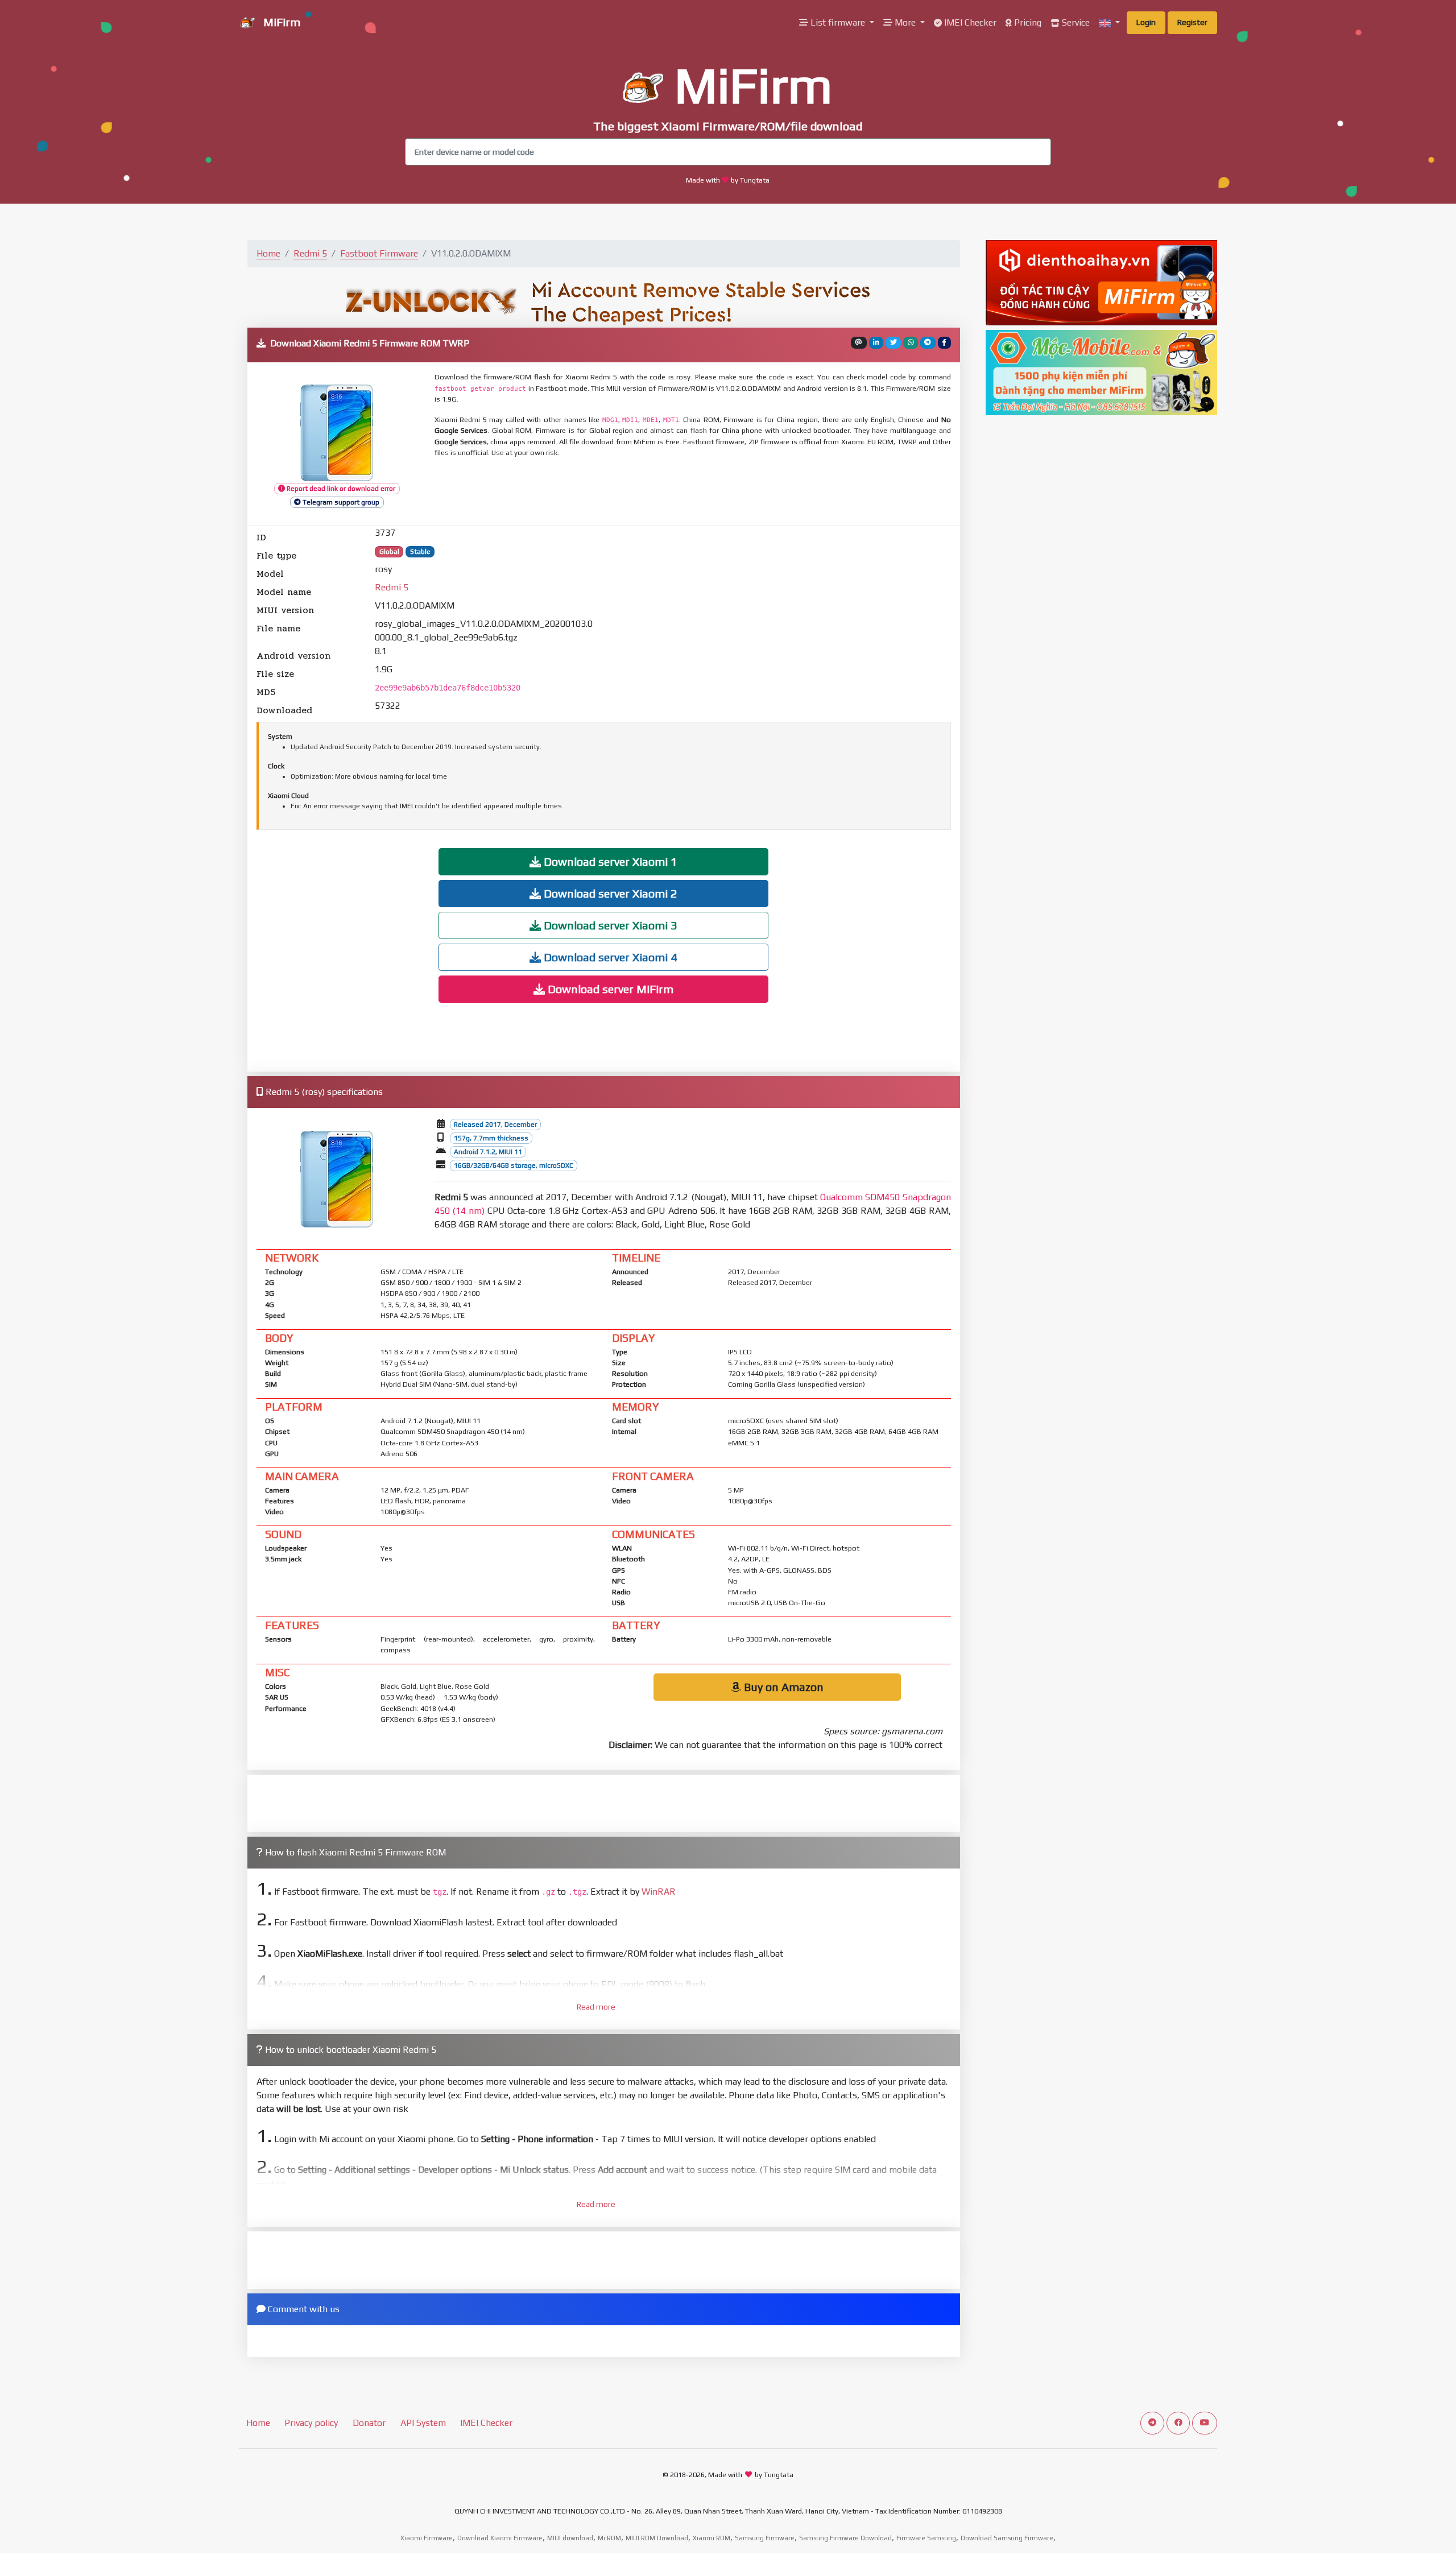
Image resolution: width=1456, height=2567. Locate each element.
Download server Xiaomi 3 (609, 925)
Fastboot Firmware (379, 253)
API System (423, 2423)
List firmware (838, 22)
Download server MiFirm (609, 989)
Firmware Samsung (926, 2538)
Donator (369, 2423)
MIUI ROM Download (657, 2538)
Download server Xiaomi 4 (609, 957)
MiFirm (280, 22)
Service (1075, 22)
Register (1192, 22)
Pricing (1027, 22)
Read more (596, 2007)
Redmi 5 (310, 253)
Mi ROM (609, 2538)
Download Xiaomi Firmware (500, 2538)
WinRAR (659, 1892)
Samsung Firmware (765, 2538)
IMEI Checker (969, 22)
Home (268, 253)
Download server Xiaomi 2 (609, 893)
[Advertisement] (710, 493)
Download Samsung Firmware (1007, 2538)
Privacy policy (311, 2423)
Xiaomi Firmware (427, 2538)
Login (1146, 22)
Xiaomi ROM (712, 2538)
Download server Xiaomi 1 (609, 861)
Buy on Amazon (782, 1687)
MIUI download (570, 2538)
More (905, 22)
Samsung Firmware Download (845, 2538)
